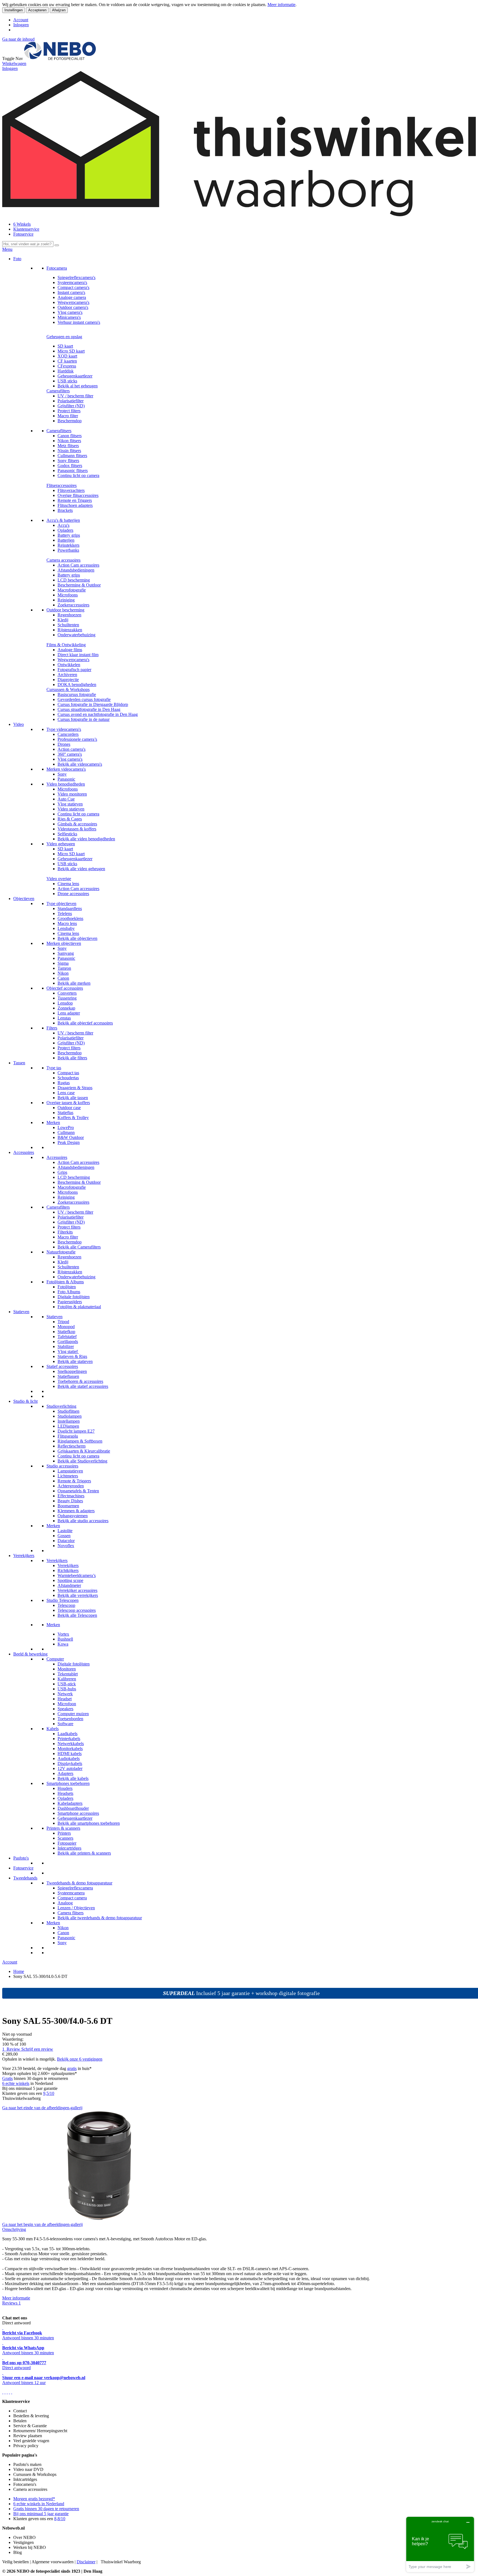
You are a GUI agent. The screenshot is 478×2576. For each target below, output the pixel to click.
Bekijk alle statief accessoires (83, 1386)
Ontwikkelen (69, 665)
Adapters (65, 1773)
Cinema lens (68, 884)
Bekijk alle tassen (73, 1098)
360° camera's (70, 754)
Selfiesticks (67, 834)
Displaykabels (70, 1763)
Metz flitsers (68, 446)
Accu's (63, 525)
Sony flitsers (68, 461)
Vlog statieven (70, 804)
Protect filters (69, 411)
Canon (63, 978)
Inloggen (21, 25)
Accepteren (37, 10)
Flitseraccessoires (62, 485)
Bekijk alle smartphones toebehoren (89, 1823)
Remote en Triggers (75, 500)
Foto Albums (69, 1292)
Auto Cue (66, 799)
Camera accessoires (63, 560)
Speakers (65, 1709)
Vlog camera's (70, 312)
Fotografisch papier (74, 670)
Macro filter (68, 416)
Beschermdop (70, 421)
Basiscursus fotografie (77, 694)
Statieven (21, 1312)
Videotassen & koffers (77, 829)
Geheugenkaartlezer (75, 376)
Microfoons (68, 595)
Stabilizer (66, 1346)
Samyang (66, 953)
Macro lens (67, 923)
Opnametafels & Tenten (78, 1491)
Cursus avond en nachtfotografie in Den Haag (98, 714)
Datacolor (66, 1541)
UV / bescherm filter (75, 396)
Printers (64, 1833)
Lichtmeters (68, 1476)
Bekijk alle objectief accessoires (85, 1023)
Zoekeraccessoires (73, 605)
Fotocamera (57, 268)
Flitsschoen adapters (75, 505)
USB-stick (67, 1684)
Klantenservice (26, 229)
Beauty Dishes (70, 1501)
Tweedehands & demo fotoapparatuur (79, 1883)
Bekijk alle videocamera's (80, 764)
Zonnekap (66, 1008)
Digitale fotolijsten (74, 1297)
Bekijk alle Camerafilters (79, 1247)
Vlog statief (68, 1351)
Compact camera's (73, 287)
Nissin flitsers (69, 451)
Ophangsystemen (73, 1516)
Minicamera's (69, 317)
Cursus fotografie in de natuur (84, 719)
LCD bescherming (74, 580)
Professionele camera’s (77, 739)
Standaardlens (70, 908)
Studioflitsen (68, 1411)
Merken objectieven (64, 943)
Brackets (65, 510)
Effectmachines (71, 1496)
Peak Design (69, 1142)
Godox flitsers (70, 466)
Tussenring (67, 998)
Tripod (63, 1322)
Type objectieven (61, 904)
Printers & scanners (63, 1828)
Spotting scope (70, 1580)
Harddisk (66, 371)
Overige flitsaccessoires (78, 495)
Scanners (65, 1838)
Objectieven (24, 899)
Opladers (65, 530)
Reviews (11, 2303)
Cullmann (66, 1132)
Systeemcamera (71, 1893)
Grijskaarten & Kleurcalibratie (84, 1451)
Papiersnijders (70, 1302)
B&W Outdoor (71, 1137)
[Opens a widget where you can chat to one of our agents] (440, 2544)
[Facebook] (3, 2392)
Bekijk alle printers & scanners (84, 1853)
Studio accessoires (62, 1466)
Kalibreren (67, 1679)
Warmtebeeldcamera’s (77, 1575)
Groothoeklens (70, 918)
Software (65, 1724)
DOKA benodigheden (77, 685)
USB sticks (67, 381)
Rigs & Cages (70, 819)
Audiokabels (69, 1758)
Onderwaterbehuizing (76, 635)
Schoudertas (68, 1078)
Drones (64, 744)
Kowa (63, 1644)
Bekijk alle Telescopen (77, 1615)
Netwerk (65, 1694)
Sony (62, 774)
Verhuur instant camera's (79, 322)
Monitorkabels (70, 1749)
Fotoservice (23, 234)
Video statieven (71, 809)
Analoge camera (72, 297)
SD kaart (65, 346)
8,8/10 (60, 2519)
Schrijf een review (37, 2049)
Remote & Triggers (74, 1481)
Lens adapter (69, 1013)
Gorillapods (68, 1342)
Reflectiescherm (72, 1446)
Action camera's (72, 749)
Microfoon (67, 1704)
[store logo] (60, 58)
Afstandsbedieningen (76, 570)
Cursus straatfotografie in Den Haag (89, 709)
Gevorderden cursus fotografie (84, 699)
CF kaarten (67, 361)
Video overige (59, 879)
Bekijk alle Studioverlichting (82, 1461)
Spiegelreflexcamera (75, 1888)
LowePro (66, 1127)
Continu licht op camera (78, 475)
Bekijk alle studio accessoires (83, 1521)
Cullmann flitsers (72, 456)
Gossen (64, 1536)
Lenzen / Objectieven (76, 1908)
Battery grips (69, 535)
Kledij (63, 620)
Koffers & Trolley (73, 1118)
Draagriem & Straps (75, 1088)
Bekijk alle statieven (75, 1361)
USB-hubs (67, 1689)
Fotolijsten (67, 1287)
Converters (67, 993)
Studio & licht (25, 1401)
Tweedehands (25, 1878)
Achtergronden (71, 1486)
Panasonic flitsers (73, 470)
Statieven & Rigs (72, 1356)
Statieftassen (68, 1376)
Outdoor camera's (73, 307)
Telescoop (66, 1605)
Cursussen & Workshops (68, 689)
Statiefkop (66, 1332)
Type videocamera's (64, 729)
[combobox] (28, 244)
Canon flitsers (70, 436)
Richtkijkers (68, 1570)
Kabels (53, 1729)
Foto (17, 259)
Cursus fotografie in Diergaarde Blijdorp (93, 704)
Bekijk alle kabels (73, 1778)
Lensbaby (66, 928)
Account (21, 20)
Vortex (63, 1634)
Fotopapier (67, 1843)
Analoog (65, 1903)
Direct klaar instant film (78, 655)
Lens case (66, 1093)
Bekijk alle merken (74, 983)
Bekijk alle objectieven (77, 938)
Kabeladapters (70, 1803)
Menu (7, 249)
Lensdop (65, 1003)
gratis (72, 2068)
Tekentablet (68, 1674)
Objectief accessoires (65, 988)
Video (19, 724)
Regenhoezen (69, 615)
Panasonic (66, 779)
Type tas (54, 1068)
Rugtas (64, 1083)
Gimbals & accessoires (77, 824)
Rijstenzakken (70, 630)
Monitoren (67, 1669)
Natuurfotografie (61, 1252)
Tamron (64, 968)
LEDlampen (68, 1426)
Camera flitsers (71, 1913)
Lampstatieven (70, 1471)
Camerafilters (58, 391)
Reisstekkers (68, 545)
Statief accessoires (62, 1366)
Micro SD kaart (71, 351)
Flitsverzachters (71, 490)
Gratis (7, 2078)
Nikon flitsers (69, 441)
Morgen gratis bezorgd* (34, 2499)
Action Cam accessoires (78, 565)
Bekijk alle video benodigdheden (86, 839)
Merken (53, 1123)
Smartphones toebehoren (68, 1783)
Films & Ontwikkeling (66, 645)
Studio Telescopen (63, 1600)
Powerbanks (68, 550)
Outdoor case (69, 1108)
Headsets (65, 1793)
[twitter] (7, 2392)
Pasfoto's (21, 1858)
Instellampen (69, 1421)
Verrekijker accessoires (77, 1590)
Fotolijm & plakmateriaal (79, 1307)
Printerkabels (69, 1739)
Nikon (63, 973)
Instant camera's (71, 292)
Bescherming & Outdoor (79, 585)
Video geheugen (61, 844)
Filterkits (65, 1232)
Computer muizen (73, 1714)
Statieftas (65, 1113)
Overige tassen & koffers (68, 1103)
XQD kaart (67, 356)
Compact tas (68, 1073)
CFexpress (67, 366)
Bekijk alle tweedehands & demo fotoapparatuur (100, 1918)
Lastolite (65, 1531)
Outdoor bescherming (65, 610)
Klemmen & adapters (76, 1511)
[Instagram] (9, 2392)
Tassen (19, 1063)
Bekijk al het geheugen (78, 386)
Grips (62, 1172)
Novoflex (66, 1546)
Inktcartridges (69, 1848)
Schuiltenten (68, 625)
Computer (55, 1659)
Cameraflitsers (59, 431)
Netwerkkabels (71, 1744)
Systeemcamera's (72, 282)
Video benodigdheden (66, 784)
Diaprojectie (68, 680)
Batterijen (66, 540)
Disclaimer (86, 2562)
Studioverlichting (61, 1406)
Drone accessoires (73, 894)
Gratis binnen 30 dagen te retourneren (46, 2509)
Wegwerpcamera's (73, 302)
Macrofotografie (72, 590)
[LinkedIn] (12, 2392)
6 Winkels (22, 224)
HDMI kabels (70, 1754)
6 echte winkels (16, 2083)
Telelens (65, 913)
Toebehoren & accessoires (80, 1381)
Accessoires (24, 1152)
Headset (65, 1699)
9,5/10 (49, 2093)
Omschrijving (14, 2229)
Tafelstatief (67, 1337)
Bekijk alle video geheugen (81, 869)
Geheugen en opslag (64, 337)
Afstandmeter (69, 1585)
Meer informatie (281, 5)
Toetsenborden (70, 1719)
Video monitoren (72, 794)
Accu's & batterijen (63, 520)
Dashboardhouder (73, 1808)
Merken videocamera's (66, 769)
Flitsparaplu (68, 1436)
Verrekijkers (24, 1556)
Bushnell (65, 1639)
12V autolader (70, 1768)
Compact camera (72, 1898)
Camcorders (68, 734)
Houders (65, 1788)
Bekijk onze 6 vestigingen (80, 2059)
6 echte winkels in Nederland (39, 2504)
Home (19, 1971)
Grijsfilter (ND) (71, 406)
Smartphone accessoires (78, 1813)
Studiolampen (70, 1416)
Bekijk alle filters (72, 1058)
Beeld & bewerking (30, 1654)
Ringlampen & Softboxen (80, 1441)
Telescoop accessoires (77, 1610)
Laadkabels (67, 1734)
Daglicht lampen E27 (76, 1431)
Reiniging (66, 600)
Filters (52, 1028)
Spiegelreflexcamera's (76, 277)
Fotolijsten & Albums (65, 1282)
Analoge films (70, 650)
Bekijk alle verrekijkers (78, 1595)
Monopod (66, 1327)
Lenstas (64, 1018)
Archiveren (67, 675)
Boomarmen (68, 1506)
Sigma (63, 963)
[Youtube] (5, 2392)
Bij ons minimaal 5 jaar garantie (41, 2514)
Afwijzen (59, 10)
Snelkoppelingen (72, 1371)
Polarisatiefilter (71, 401)
